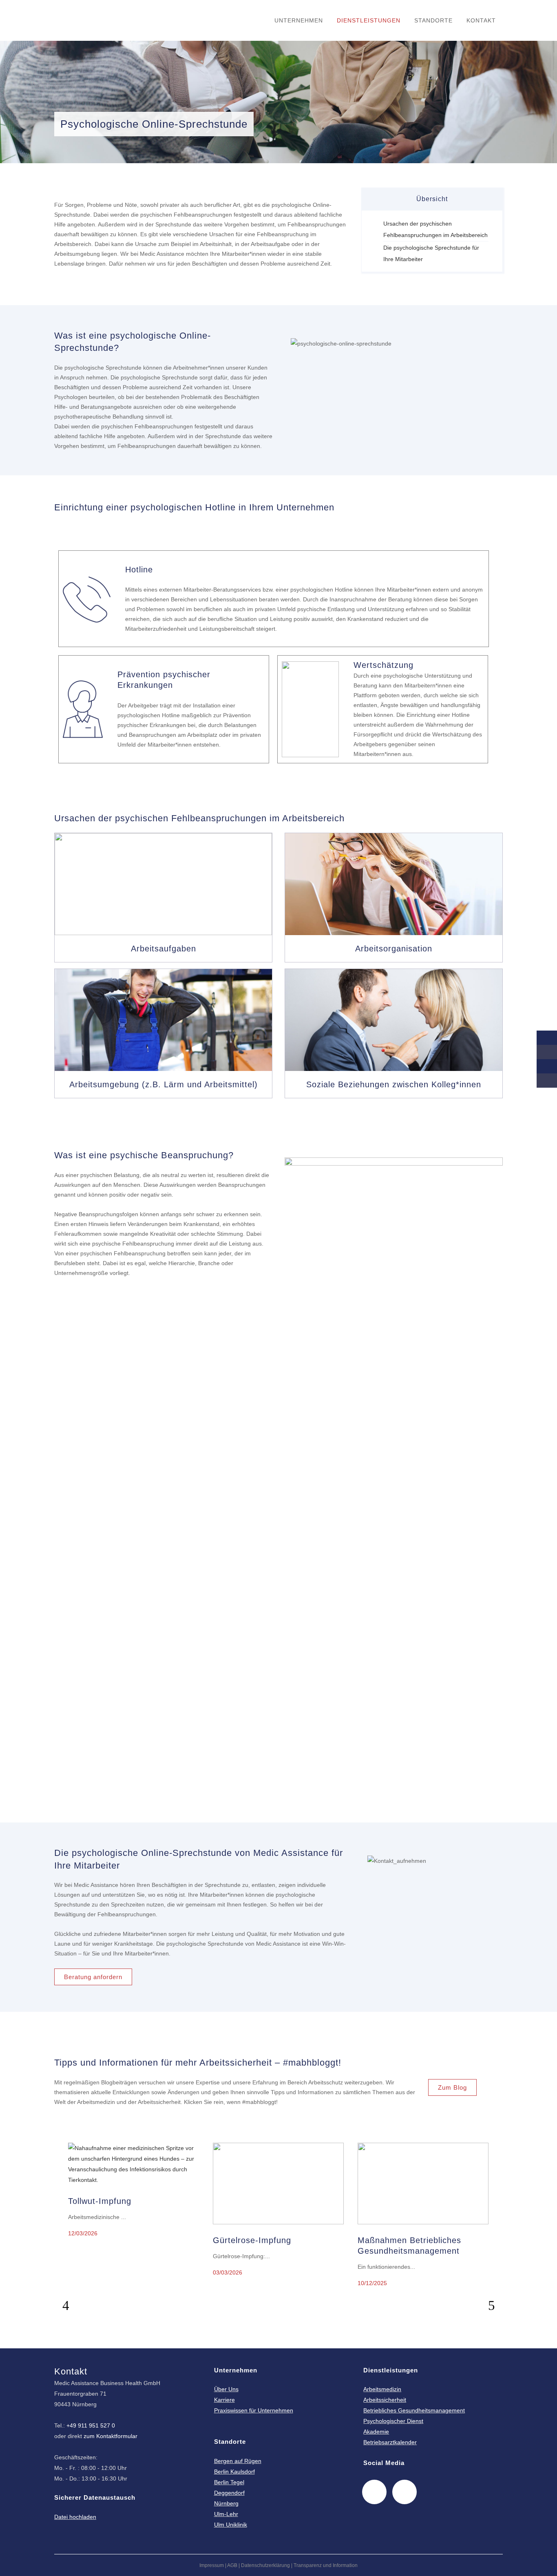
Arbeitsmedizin (382, 2389)
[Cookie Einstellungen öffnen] (18, 2566)
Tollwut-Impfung (100, 2201)
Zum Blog (452, 2087)
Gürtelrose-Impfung (252, 2240)
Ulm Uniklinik (231, 2525)
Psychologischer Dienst (393, 2421)
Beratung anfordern (93, 1977)
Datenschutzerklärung (265, 2565)
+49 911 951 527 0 (91, 2425)
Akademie (376, 2432)
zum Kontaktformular (111, 2436)
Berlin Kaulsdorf (234, 2472)
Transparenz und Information (326, 2565)
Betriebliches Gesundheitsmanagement (414, 2410)
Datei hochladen (75, 2517)
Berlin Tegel (229, 2482)
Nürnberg (226, 2503)
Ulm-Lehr (226, 2514)
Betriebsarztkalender (390, 2442)
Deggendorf (229, 2493)
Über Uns (226, 2389)
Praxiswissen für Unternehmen (254, 2410)
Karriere (224, 2400)
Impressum (212, 2565)
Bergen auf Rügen (238, 2461)
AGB (232, 2565)
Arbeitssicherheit (385, 2400)
